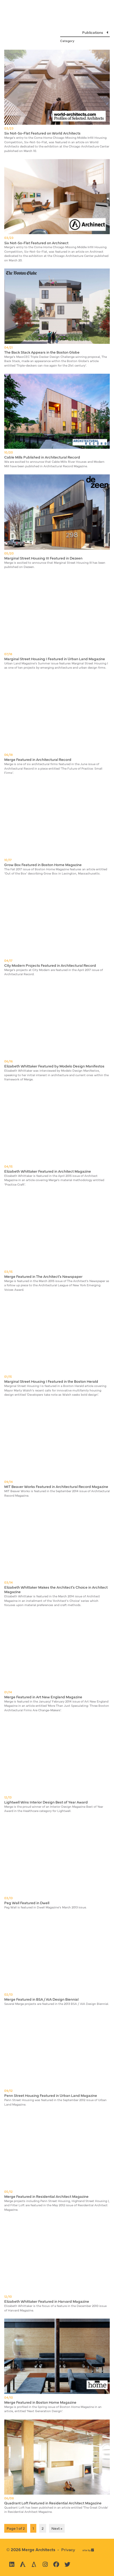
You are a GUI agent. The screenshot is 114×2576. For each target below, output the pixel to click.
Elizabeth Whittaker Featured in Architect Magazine (48, 1171)
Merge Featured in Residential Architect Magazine (46, 2196)
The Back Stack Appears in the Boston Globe (42, 352)
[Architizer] (34, 2564)
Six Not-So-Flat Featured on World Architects (42, 133)
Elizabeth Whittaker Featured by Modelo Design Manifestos (54, 1066)
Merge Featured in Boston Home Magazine (40, 2402)
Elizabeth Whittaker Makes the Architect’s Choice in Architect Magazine (56, 1589)
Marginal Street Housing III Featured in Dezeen (43, 558)
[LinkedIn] (12, 2564)
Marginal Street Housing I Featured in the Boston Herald (51, 1381)
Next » (57, 2528)
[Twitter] (67, 2564)
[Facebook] (56, 2564)
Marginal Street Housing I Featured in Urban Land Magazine (55, 659)
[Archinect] (23, 2564)
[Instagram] (45, 2564)
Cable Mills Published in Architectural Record (42, 457)
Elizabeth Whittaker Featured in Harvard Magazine (47, 2301)
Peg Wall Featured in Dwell (27, 1903)
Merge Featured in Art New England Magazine (43, 1697)
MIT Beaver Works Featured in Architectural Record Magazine (56, 1486)
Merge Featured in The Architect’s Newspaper (43, 1276)
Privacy (68, 2549)
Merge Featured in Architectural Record (38, 759)
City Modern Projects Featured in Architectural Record (50, 965)
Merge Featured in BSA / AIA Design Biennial (41, 1999)
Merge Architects (38, 2549)
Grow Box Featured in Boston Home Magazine (43, 864)
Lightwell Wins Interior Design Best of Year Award (46, 1802)
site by (88, 2550)
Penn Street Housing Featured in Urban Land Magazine (51, 2095)
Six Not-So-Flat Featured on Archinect (36, 243)
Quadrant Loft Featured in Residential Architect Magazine (53, 2503)
